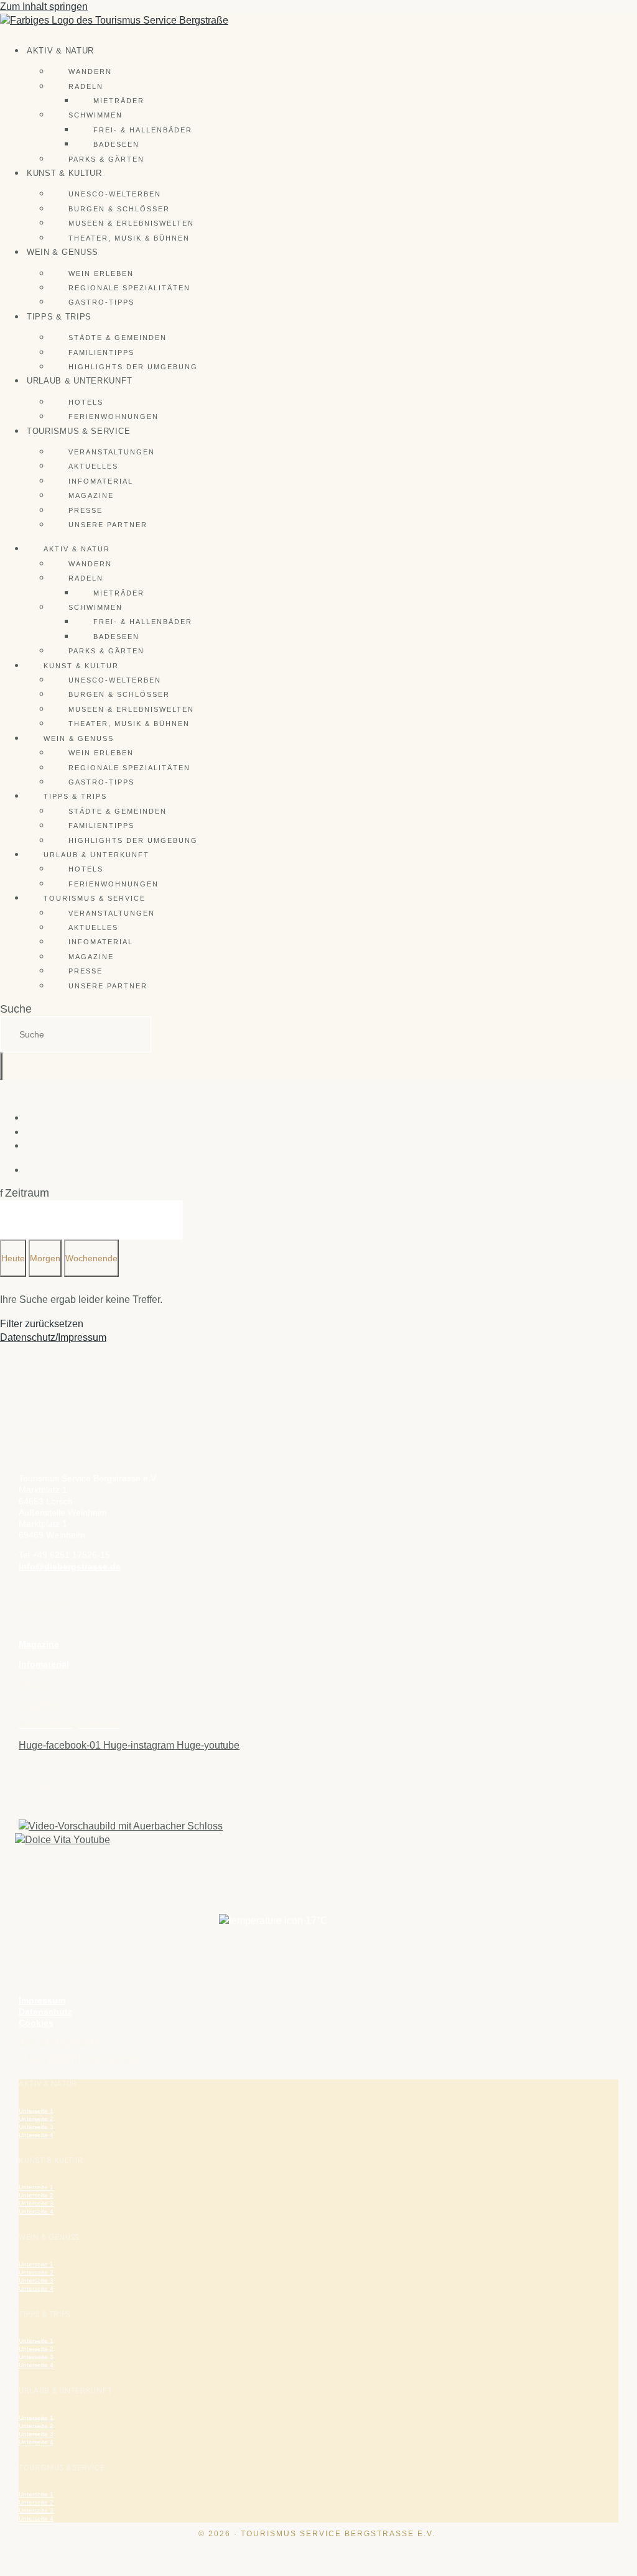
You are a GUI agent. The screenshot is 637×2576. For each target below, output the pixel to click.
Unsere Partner (108, 525)
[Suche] (1, 1066)
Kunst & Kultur (64, 173)
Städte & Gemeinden (118, 338)
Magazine (91, 495)
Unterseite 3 (36, 2127)
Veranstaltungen (112, 452)
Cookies (36, 2023)
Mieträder (119, 101)
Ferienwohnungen (114, 416)
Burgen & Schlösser (119, 209)
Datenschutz (45, 2012)
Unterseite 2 (36, 2119)
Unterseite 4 (36, 2135)
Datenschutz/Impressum (53, 1337)
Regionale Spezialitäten (129, 288)
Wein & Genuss (63, 252)
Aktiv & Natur (60, 51)
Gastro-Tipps (101, 302)
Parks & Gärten (106, 159)
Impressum (42, 2000)
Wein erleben (101, 274)
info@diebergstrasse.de (70, 1566)
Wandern (90, 71)
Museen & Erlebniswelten (131, 223)
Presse (86, 510)
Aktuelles (93, 466)
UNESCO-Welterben (115, 194)
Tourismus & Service (78, 431)
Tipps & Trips (59, 317)
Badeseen (116, 144)
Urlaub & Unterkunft (79, 381)
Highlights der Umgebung (133, 367)
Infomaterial (101, 481)
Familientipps (101, 352)
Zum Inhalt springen (44, 7)
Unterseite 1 (36, 2111)
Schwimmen (95, 115)
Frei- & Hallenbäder (143, 130)
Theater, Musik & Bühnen (129, 238)
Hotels (86, 402)
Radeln (86, 86)
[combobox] (76, 1034)
